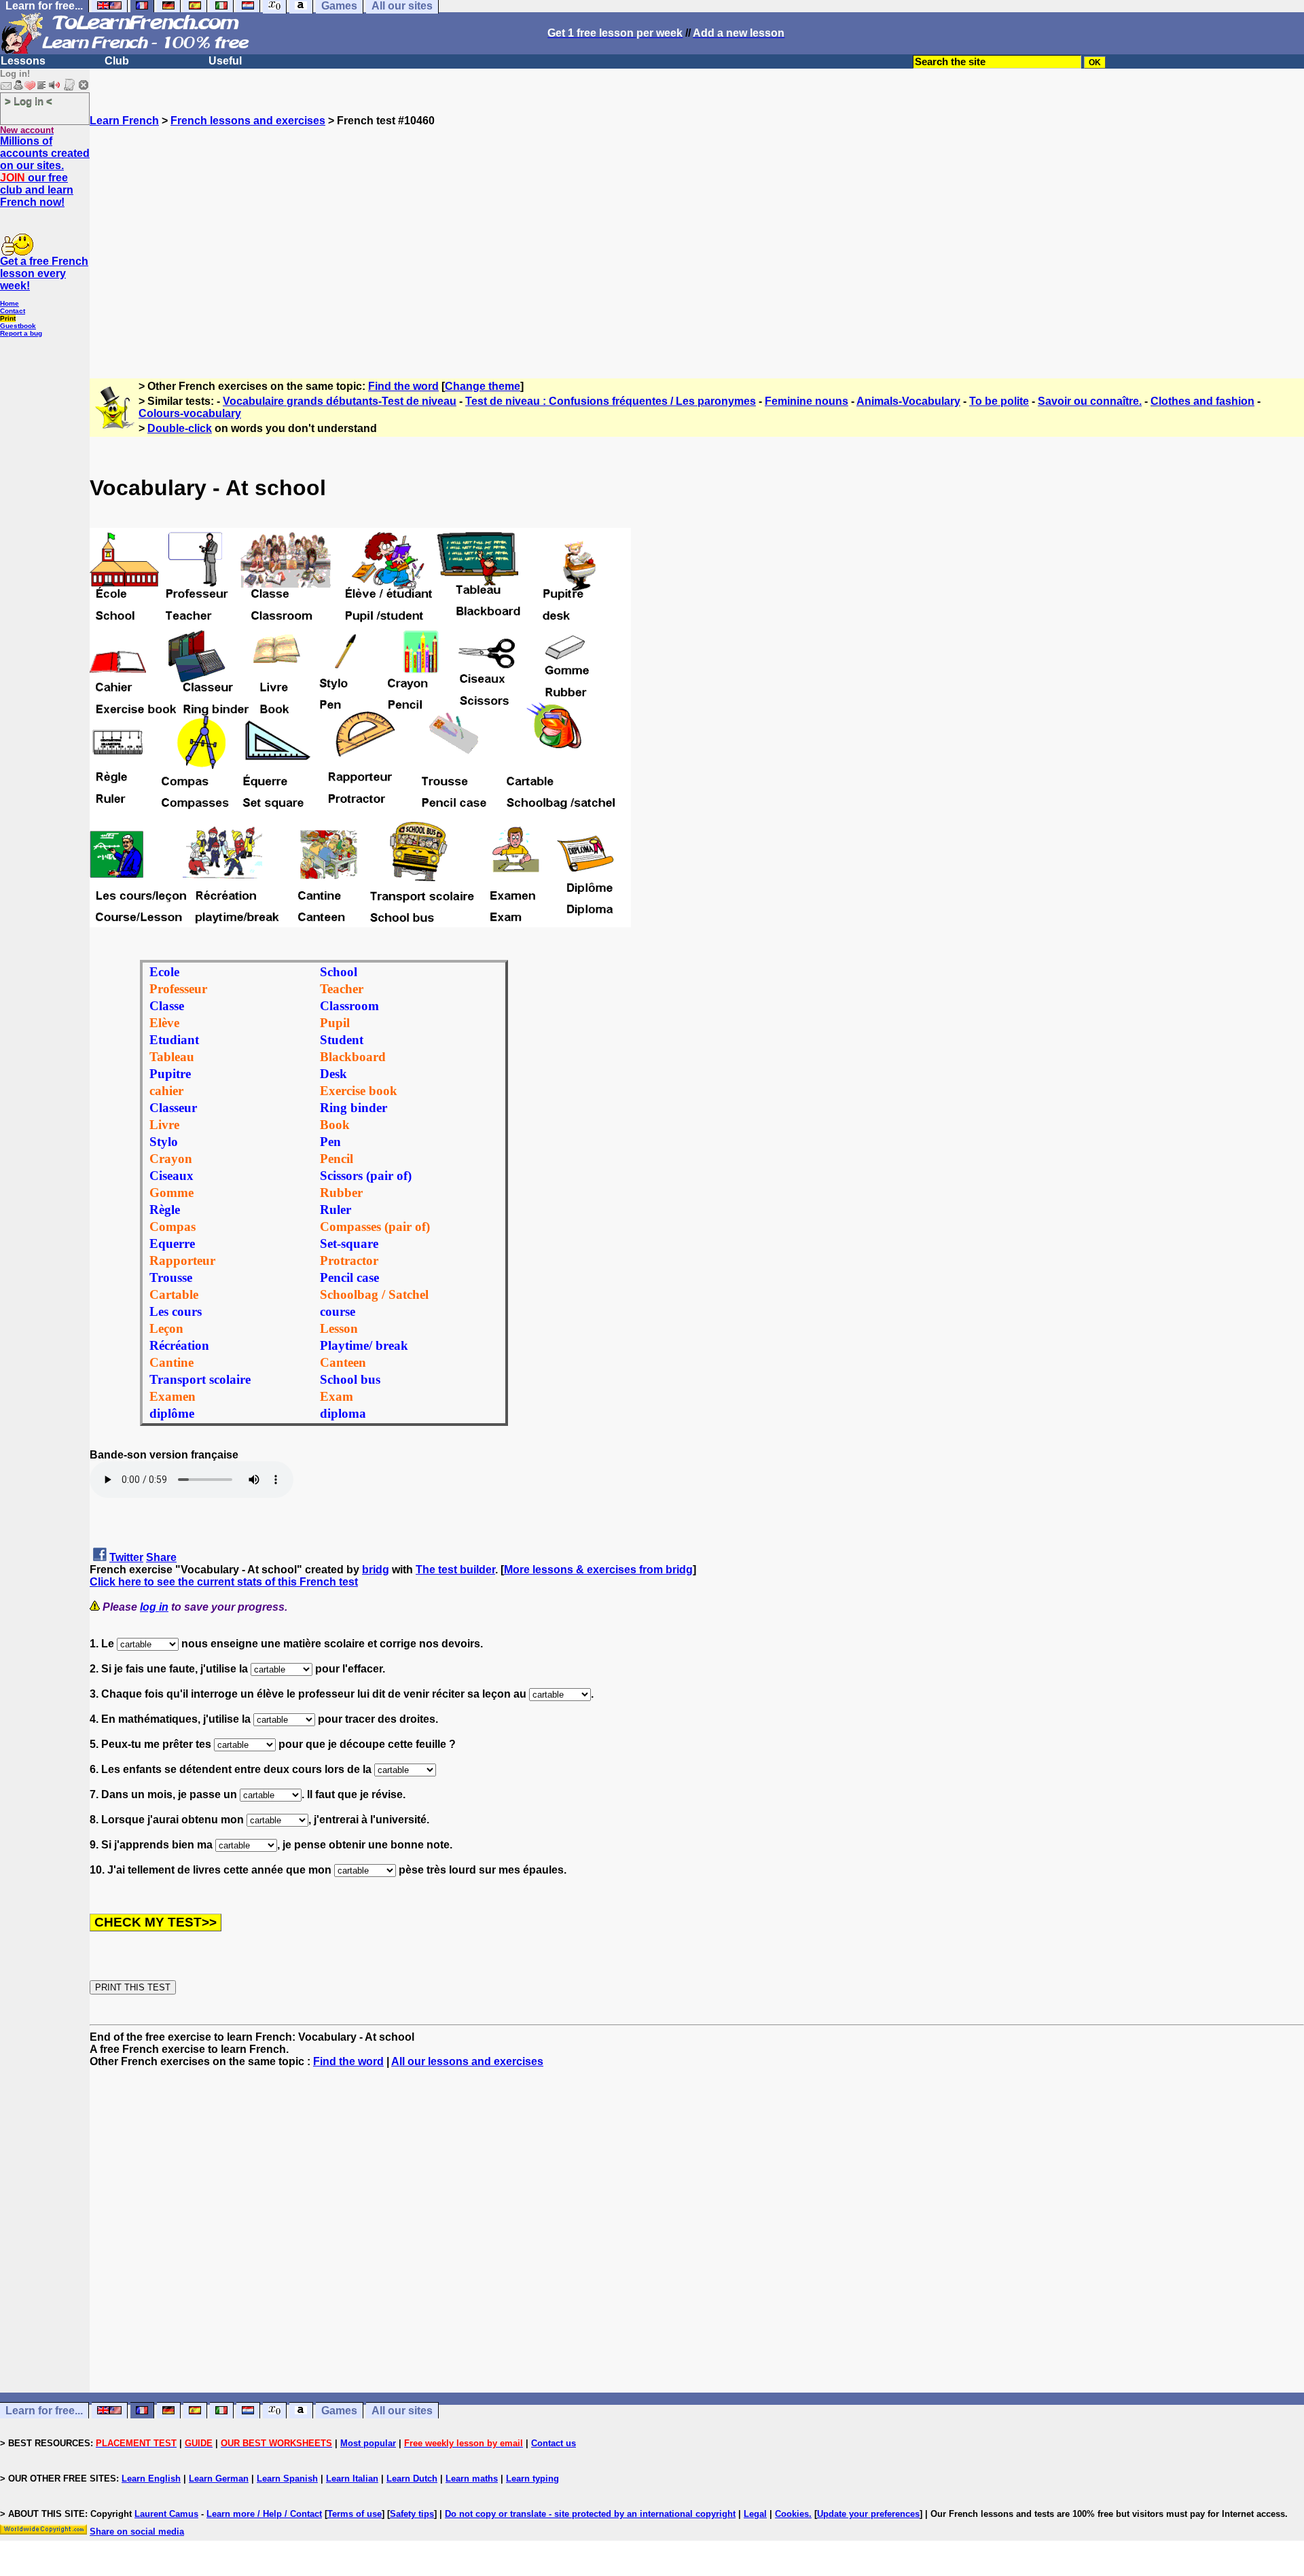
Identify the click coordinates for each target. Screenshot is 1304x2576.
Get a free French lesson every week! (44, 273)
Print (8, 318)
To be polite (999, 401)
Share (161, 1557)
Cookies (792, 2514)
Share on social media (137, 2532)
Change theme (483, 386)
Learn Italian (352, 2479)
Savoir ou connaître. (1090, 401)
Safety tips (412, 2514)
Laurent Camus (166, 2514)
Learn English (151, 2479)
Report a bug (21, 333)
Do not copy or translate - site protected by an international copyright (590, 2514)
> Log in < (29, 101)
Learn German (219, 2479)
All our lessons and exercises (467, 2061)
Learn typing (532, 2479)
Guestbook (18, 326)
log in (154, 1607)
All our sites (402, 2411)
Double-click (180, 428)
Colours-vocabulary (190, 413)
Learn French (124, 121)
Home (10, 303)
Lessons (23, 61)
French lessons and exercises (248, 121)
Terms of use (355, 2514)
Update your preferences (868, 2514)
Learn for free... (44, 2411)
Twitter (126, 1557)
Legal (755, 2514)
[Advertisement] (697, 247)
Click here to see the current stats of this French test (224, 1582)
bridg (376, 1570)
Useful (225, 61)
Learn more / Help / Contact (264, 2514)
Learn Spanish (287, 2479)
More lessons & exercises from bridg (598, 1570)
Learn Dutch (412, 2479)
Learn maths (472, 2479)
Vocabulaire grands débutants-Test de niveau (340, 401)
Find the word (403, 386)
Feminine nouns (807, 401)
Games (339, 2411)
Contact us (554, 2443)
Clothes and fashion (1202, 401)
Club (117, 61)
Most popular (368, 2443)
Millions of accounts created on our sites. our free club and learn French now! (45, 172)
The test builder (455, 1570)
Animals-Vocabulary (908, 401)
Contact (13, 311)
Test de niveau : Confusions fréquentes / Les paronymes (611, 401)
